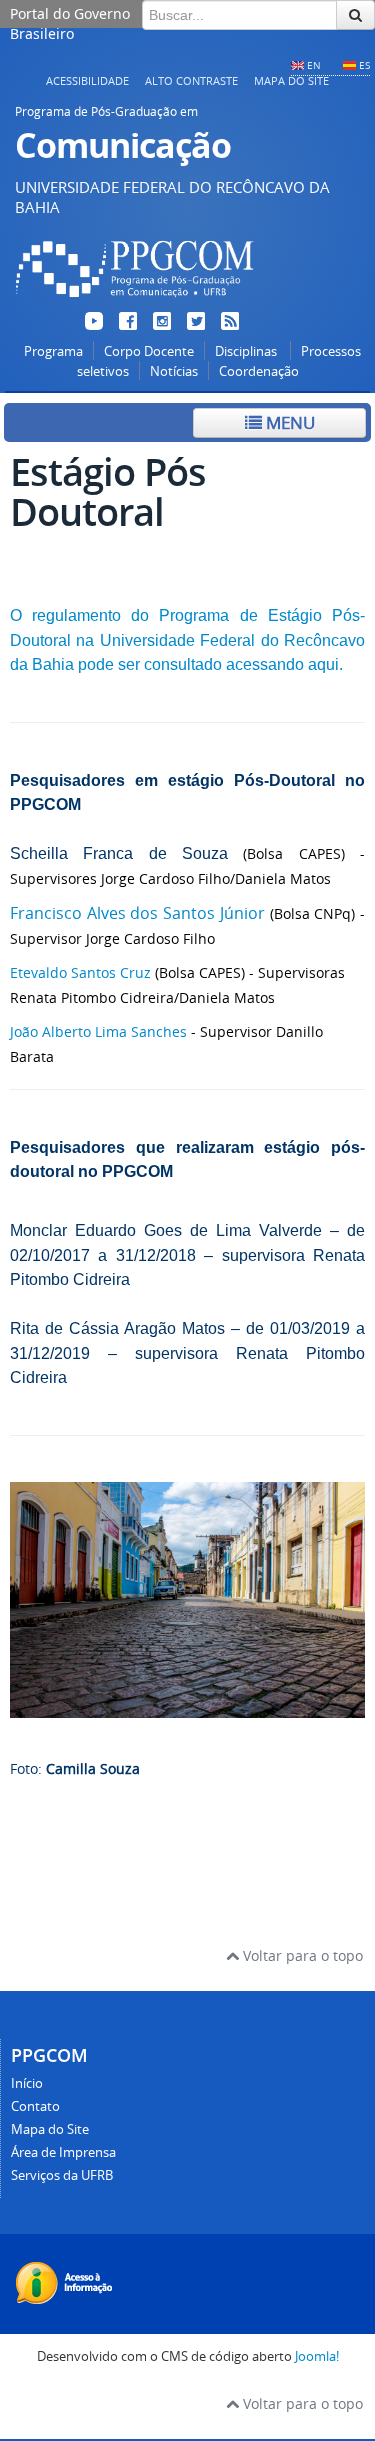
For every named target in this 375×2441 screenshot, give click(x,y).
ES (364, 65)
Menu (288, 422)
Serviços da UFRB (62, 2175)
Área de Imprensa (63, 2152)
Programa (53, 351)
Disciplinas (247, 351)
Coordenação (259, 371)
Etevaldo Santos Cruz (80, 972)
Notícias (174, 371)
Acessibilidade (87, 80)
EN (314, 65)
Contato (35, 2106)
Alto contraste (191, 80)
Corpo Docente (149, 351)
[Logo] (135, 300)
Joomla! (317, 2356)
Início (27, 2083)
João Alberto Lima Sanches (98, 1031)
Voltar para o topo (301, 1955)
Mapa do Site (291, 80)
